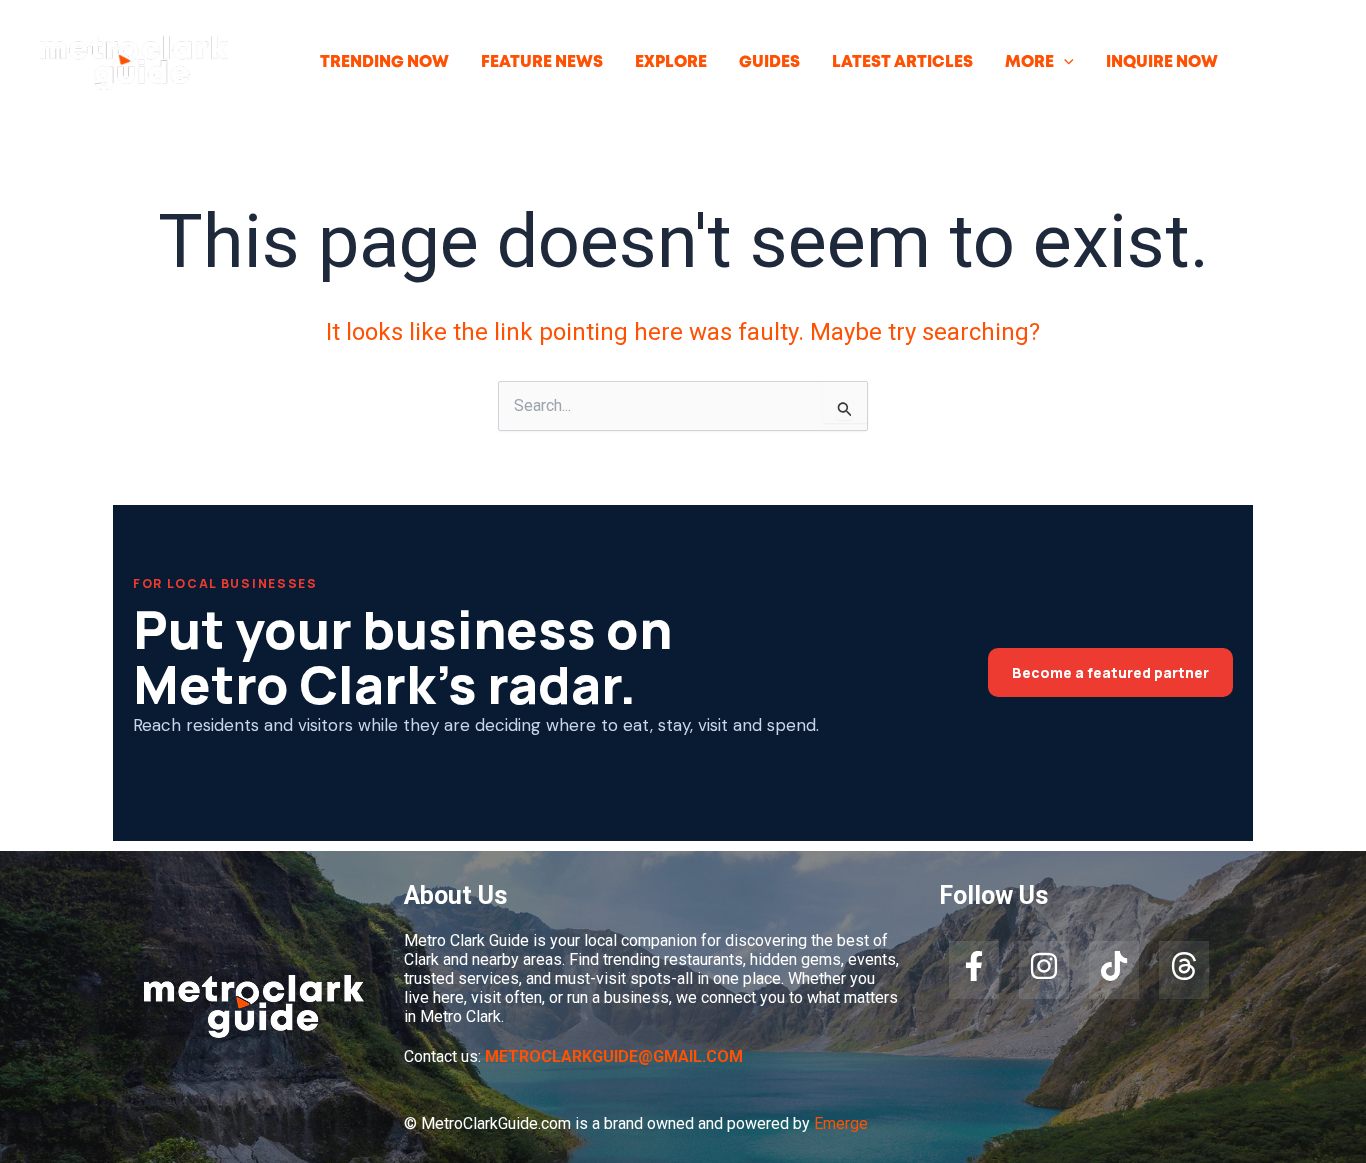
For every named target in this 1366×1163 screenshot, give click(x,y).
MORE (1029, 62)
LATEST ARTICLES (902, 62)
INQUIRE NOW (1162, 62)
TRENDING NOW (384, 62)
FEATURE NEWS (542, 62)
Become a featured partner (1110, 672)
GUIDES (769, 62)
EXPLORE (671, 62)
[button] (1064, 63)
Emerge (841, 1123)
